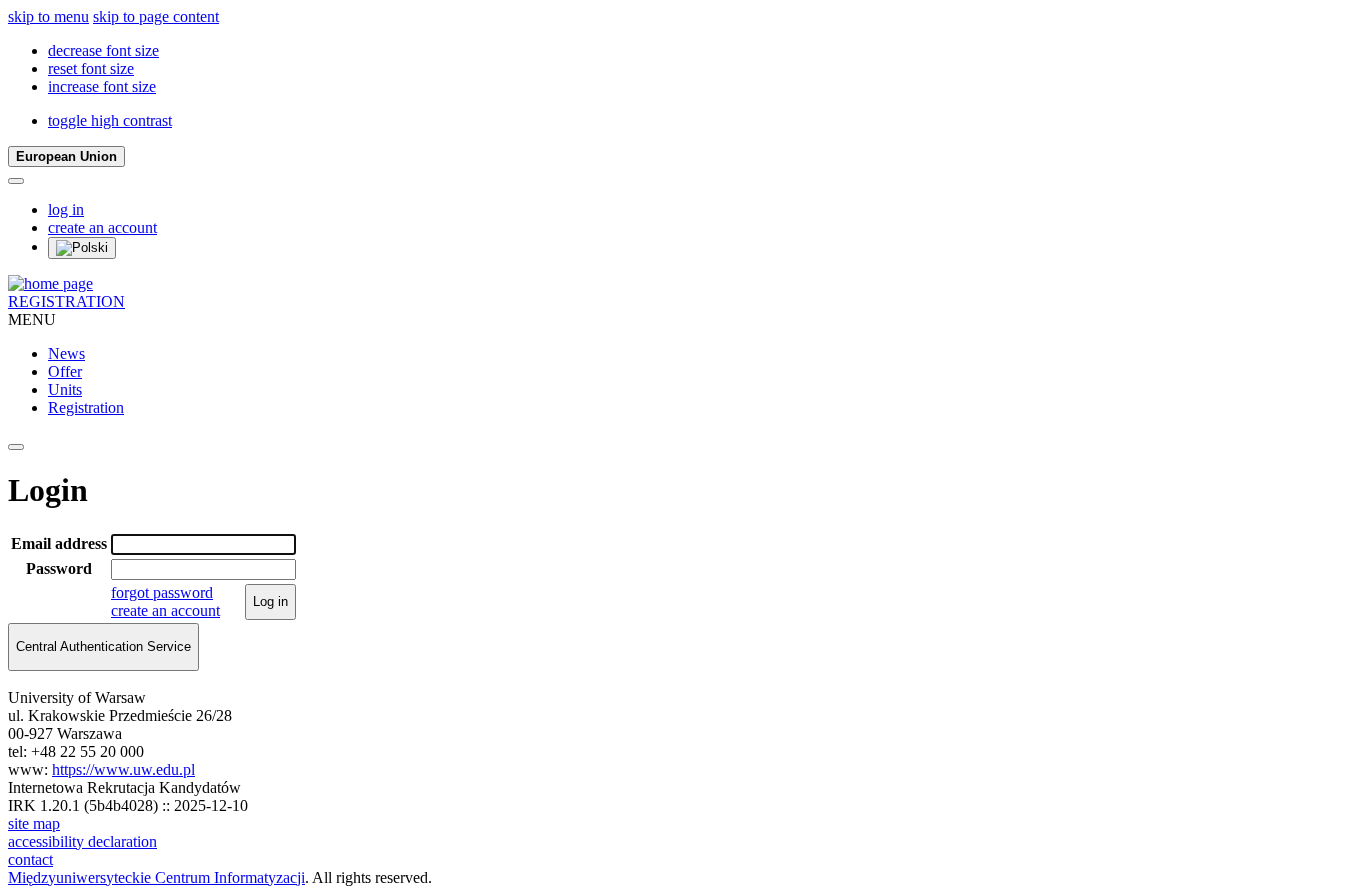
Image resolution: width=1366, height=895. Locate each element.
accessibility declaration (82, 841)
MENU (32, 319)
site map (34, 823)
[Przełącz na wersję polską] (82, 248)
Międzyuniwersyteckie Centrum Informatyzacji (156, 877)
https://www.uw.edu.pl (123, 769)
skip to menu (48, 16)
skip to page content (156, 16)
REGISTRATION (66, 301)
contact (30, 859)
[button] (103, 50)
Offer (65, 371)
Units (65, 389)
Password (59, 568)
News (66, 353)
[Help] (16, 181)
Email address (59, 543)
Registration (86, 407)
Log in (270, 601)
